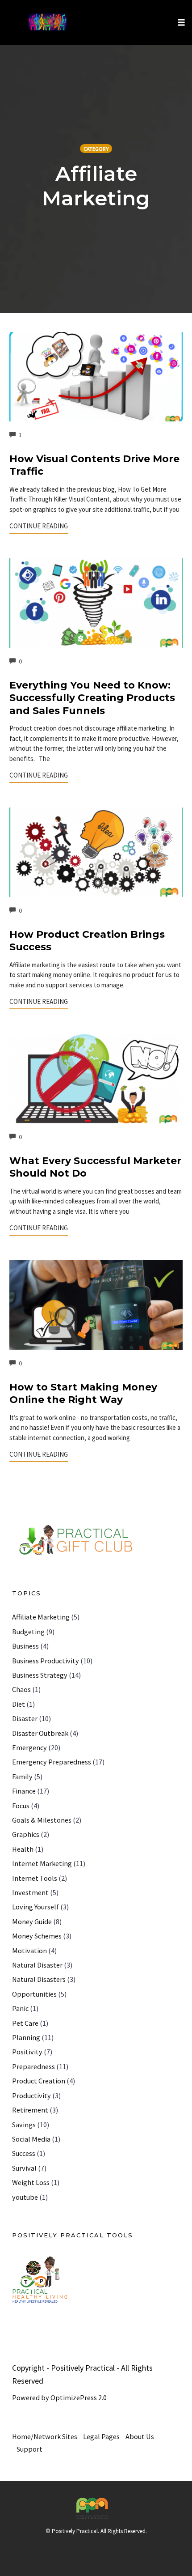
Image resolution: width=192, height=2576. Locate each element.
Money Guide (32, 1921)
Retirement (30, 2110)
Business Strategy (40, 1675)
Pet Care (25, 2023)
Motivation (29, 1951)
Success (24, 2153)
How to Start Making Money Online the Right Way (83, 1394)
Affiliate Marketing (41, 1617)
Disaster (25, 1718)
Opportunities (34, 1994)
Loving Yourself (35, 1907)
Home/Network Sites (45, 2436)
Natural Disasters (39, 1979)
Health (23, 1849)
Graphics (26, 1834)
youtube (25, 2197)
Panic (20, 2008)
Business (25, 1646)
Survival (24, 2168)
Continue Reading (39, 526)
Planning (26, 2037)
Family (22, 1777)
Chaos (21, 1689)
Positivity (27, 2052)
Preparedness (33, 2066)
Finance (24, 1791)
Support (29, 2449)
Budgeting (28, 1632)
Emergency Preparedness (52, 1762)
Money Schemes (37, 1936)
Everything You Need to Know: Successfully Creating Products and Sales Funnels (92, 698)
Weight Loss (31, 2182)
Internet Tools (35, 1878)
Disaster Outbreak (40, 1733)
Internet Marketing (42, 1863)
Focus (21, 1806)
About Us (140, 2436)
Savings (24, 2125)
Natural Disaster (37, 1965)
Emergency (29, 1747)
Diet (19, 1704)
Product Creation (39, 2081)
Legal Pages (101, 2436)
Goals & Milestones (42, 1820)
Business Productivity (46, 1661)
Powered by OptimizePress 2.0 (59, 2397)
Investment (30, 1892)
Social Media (31, 2139)
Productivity (31, 2096)
